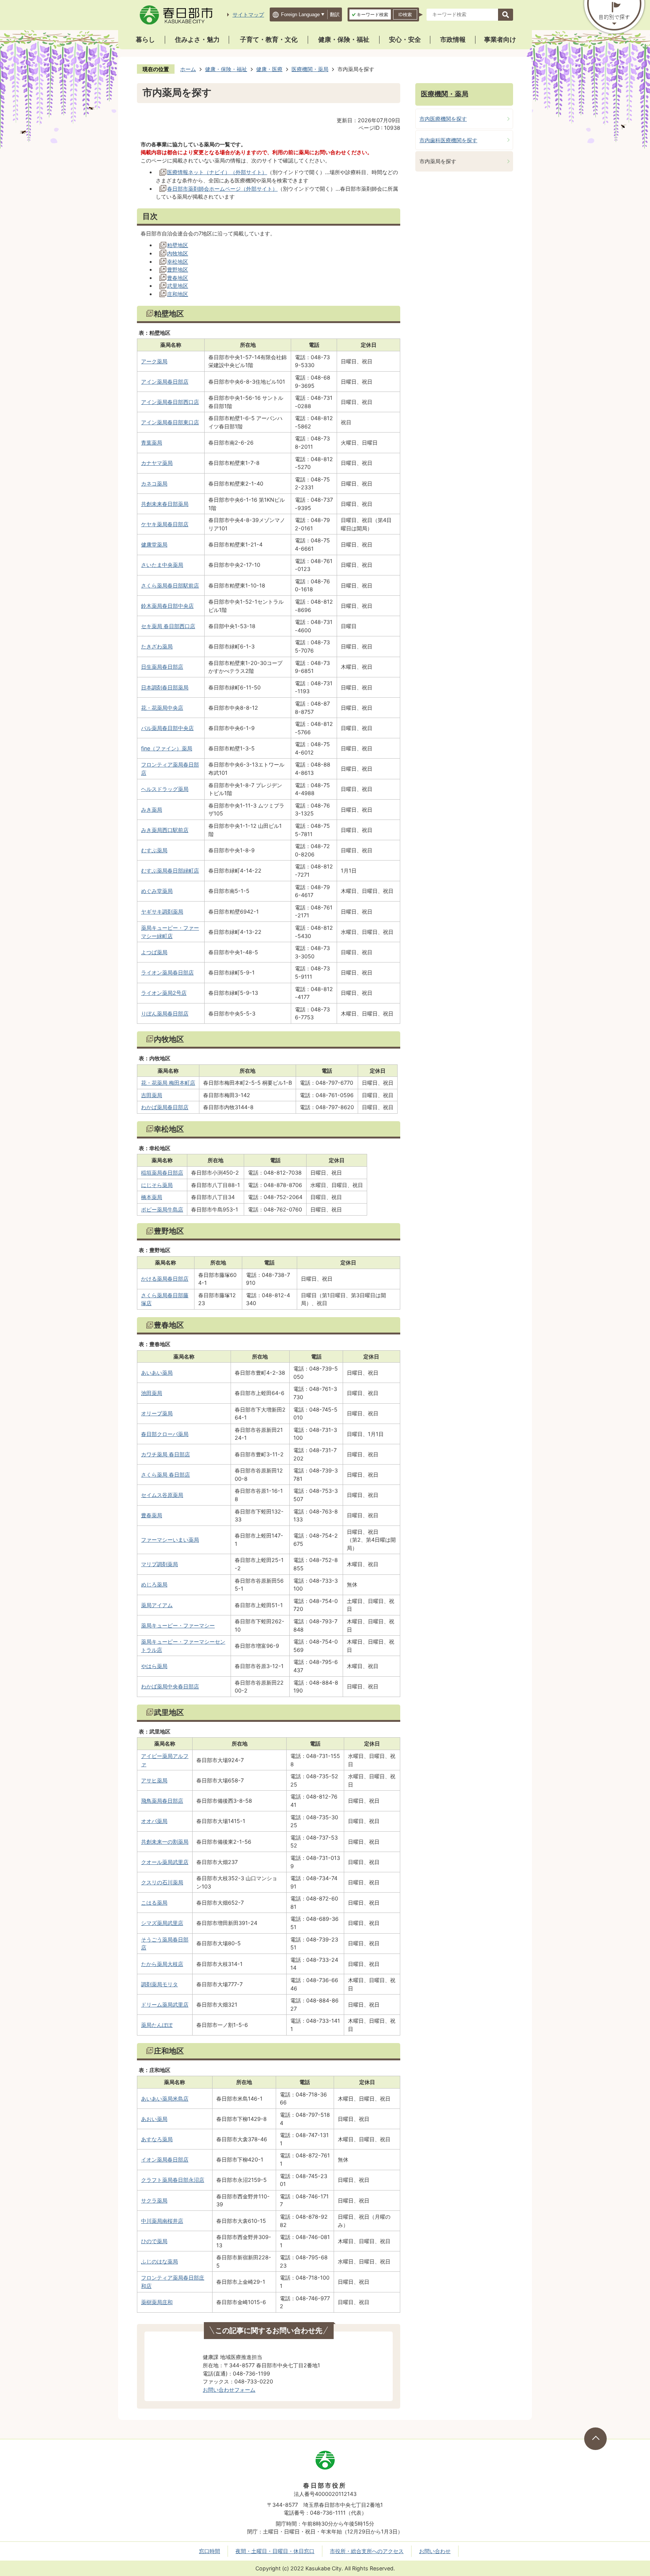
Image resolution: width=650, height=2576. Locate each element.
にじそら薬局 (157, 1185)
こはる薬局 (154, 1903)
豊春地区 (178, 278)
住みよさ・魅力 (197, 39)
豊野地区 (178, 269)
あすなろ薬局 (157, 2139)
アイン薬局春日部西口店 (170, 402)
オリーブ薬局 (157, 1413)
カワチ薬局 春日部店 (166, 1454)
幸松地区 (178, 262)
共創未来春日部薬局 (165, 504)
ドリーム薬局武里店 (165, 2004)
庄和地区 (178, 294)
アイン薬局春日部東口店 (170, 422)
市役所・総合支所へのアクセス (367, 2551)
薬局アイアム (157, 1605)
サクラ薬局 (154, 2200)
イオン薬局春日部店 (165, 2159)
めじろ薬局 (154, 1584)
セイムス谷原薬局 (162, 1495)
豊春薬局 (152, 1515)
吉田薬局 (152, 1095)
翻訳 (335, 14)
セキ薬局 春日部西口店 (168, 626)
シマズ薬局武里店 (162, 1923)
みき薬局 (152, 810)
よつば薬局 (154, 952)
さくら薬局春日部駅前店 (170, 585)
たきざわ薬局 (157, 646)
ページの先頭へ (595, 2439)
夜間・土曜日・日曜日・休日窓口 (275, 2551)
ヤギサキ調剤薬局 (162, 912)
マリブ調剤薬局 (159, 1564)
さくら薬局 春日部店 (166, 1475)
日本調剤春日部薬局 (165, 687)
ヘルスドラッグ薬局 (165, 789)
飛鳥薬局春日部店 (162, 1801)
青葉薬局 (152, 442)
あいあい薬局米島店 (165, 2099)
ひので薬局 (154, 2241)
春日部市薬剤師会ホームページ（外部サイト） (222, 189)
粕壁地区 (178, 245)
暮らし (145, 39)
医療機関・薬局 (310, 69)
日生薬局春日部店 (162, 667)
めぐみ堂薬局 (157, 891)
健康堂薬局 (154, 544)
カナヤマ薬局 (157, 463)
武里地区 (178, 286)
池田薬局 (152, 1393)
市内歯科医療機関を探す (448, 140)
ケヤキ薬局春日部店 (165, 524)
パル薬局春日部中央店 (167, 728)
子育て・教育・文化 (269, 39)
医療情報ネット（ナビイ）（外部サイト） (217, 172)
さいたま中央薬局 (162, 565)
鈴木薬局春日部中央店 (167, 606)
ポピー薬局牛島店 (162, 1209)
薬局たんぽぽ (157, 2025)
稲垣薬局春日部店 (162, 1173)
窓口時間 (210, 2551)
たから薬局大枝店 (162, 1964)
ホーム (188, 69)
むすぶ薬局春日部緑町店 (170, 871)
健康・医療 (269, 69)
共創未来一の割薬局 (165, 1842)
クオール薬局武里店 (165, 1862)
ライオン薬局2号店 (164, 993)
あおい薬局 (154, 2119)
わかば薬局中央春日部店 (170, 1686)
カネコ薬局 (154, 483)
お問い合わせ (435, 2551)
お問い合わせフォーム (229, 2390)
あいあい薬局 (157, 1373)
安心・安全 (405, 39)
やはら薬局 (154, 1666)
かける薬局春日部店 (165, 1279)
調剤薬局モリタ (159, 1984)
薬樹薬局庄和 (157, 2302)
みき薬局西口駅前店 (165, 830)
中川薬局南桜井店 (162, 2221)
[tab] (370, 14)
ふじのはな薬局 (159, 2261)
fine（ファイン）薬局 (167, 748)
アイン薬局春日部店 (165, 382)
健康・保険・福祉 (344, 39)
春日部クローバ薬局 (165, 1434)
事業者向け (500, 39)
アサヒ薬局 (154, 1780)
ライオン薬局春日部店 (167, 972)
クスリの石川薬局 (162, 1882)
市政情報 (453, 39)
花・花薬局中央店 (162, 708)
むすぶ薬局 (154, 850)
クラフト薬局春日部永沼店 (173, 2180)
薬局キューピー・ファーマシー (178, 1625)
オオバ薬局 (154, 1821)
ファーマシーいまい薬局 (170, 1540)
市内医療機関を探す (443, 119)
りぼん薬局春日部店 (165, 1013)
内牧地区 (178, 253)
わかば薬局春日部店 (165, 1107)
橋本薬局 (152, 1197)
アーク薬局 (154, 361)
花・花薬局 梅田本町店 (168, 1083)
